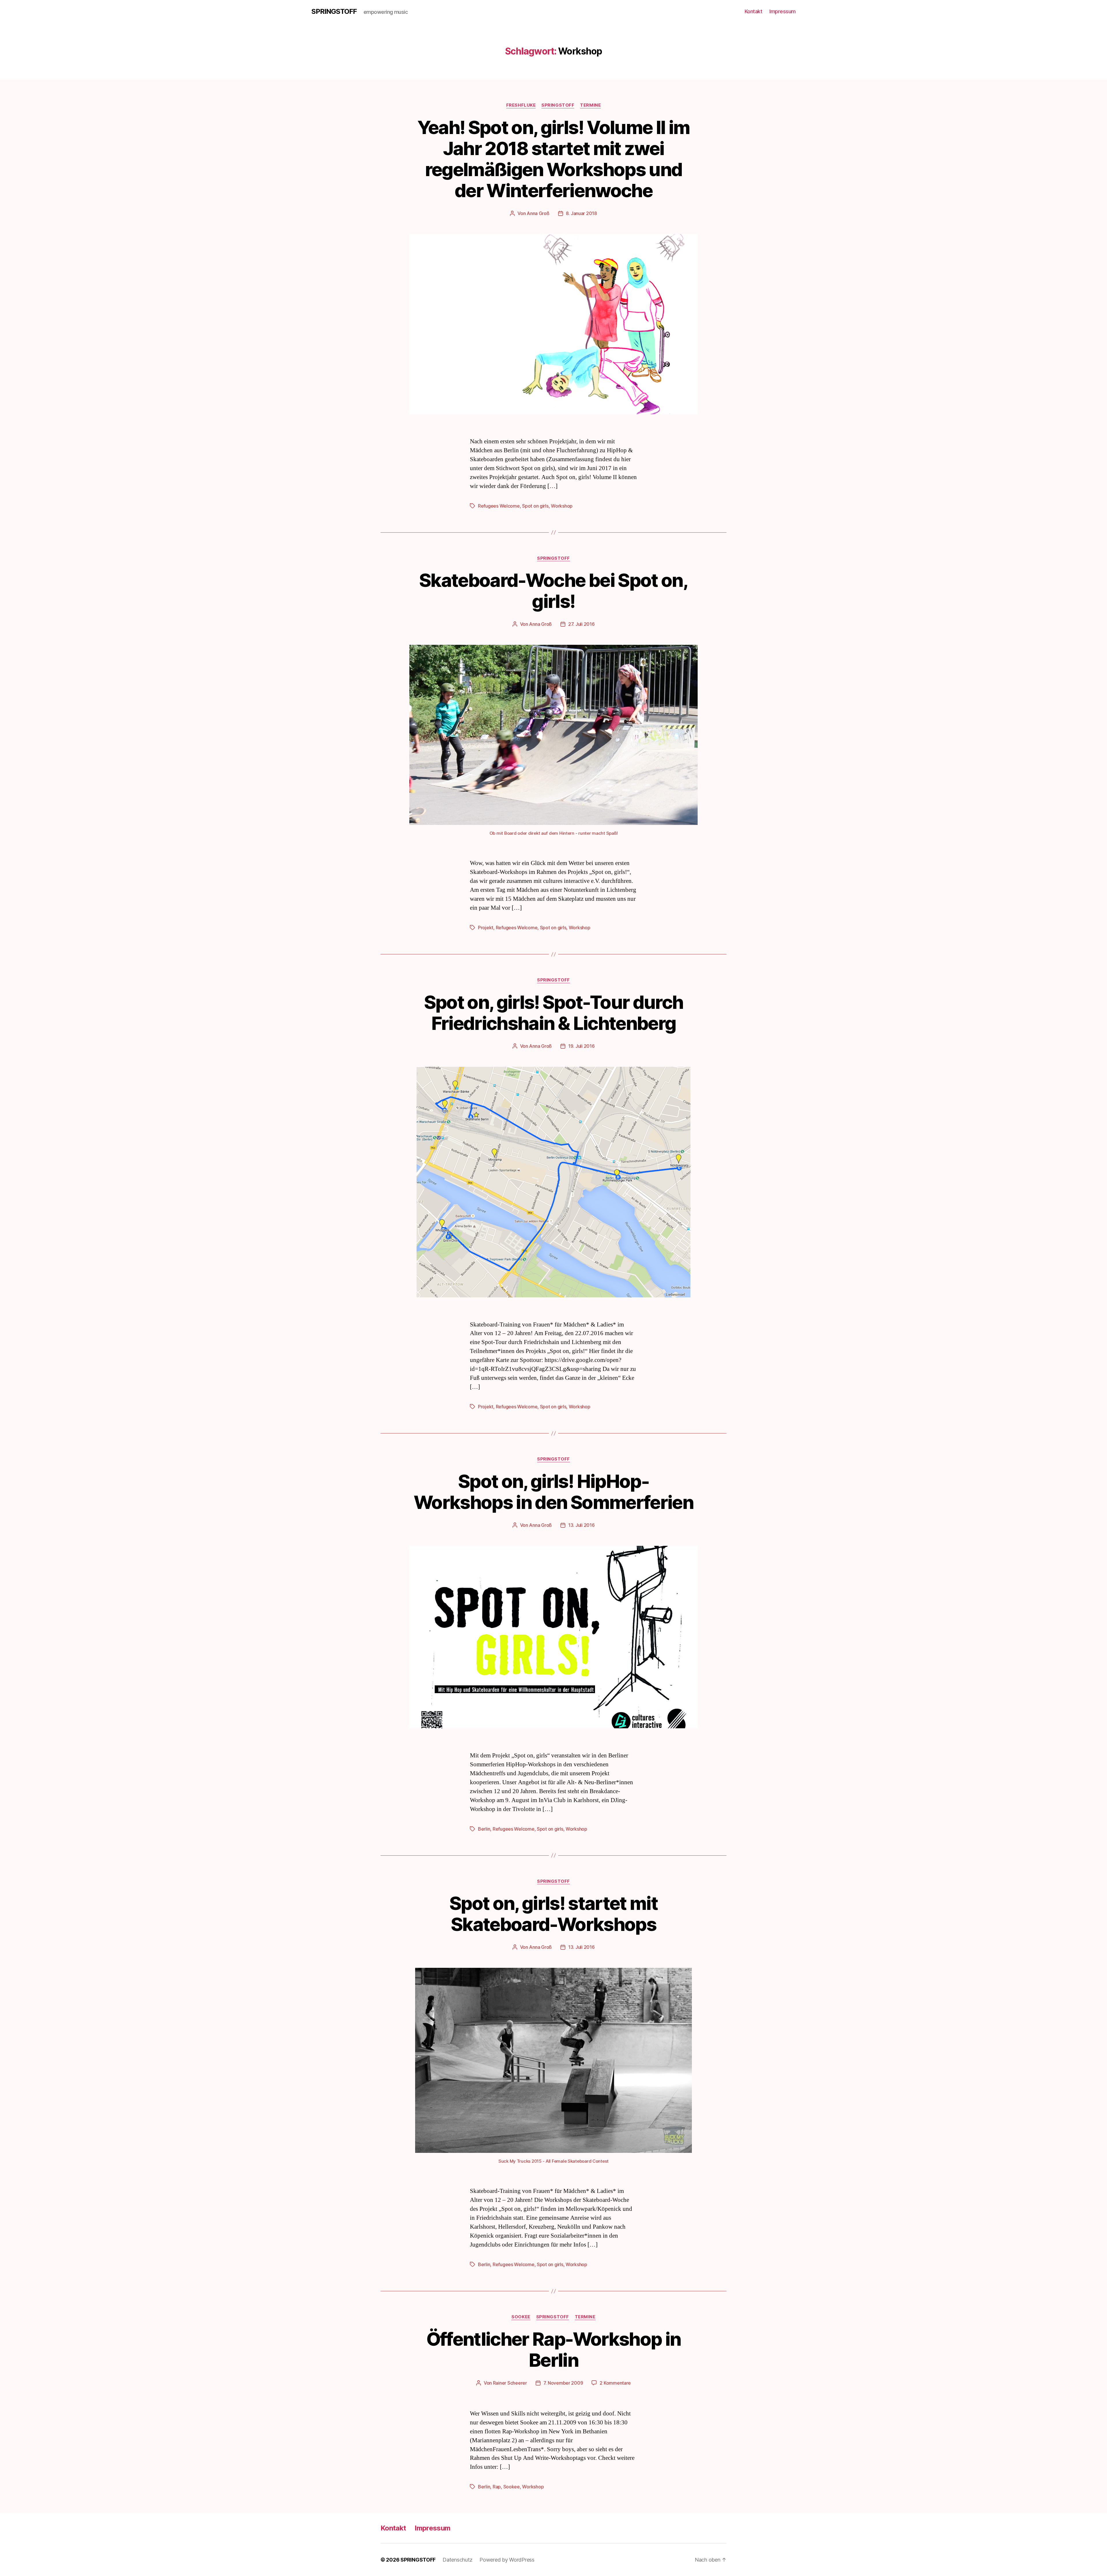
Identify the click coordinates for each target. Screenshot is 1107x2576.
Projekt (486, 928)
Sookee (521, 2317)
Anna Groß (538, 213)
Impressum (783, 11)
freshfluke (521, 105)
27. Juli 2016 (581, 624)
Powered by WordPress (507, 2560)
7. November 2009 (563, 2383)
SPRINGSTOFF (334, 12)
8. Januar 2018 (581, 213)
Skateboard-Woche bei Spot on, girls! (553, 591)
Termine (590, 105)
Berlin (484, 1829)
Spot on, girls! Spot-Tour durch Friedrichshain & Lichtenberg (554, 1013)
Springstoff (558, 105)
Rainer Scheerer (510, 2383)
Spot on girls (535, 506)
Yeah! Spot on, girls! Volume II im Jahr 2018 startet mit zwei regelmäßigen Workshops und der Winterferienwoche (554, 159)
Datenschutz (458, 2560)
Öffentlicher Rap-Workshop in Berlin (554, 2349)
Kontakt (754, 11)
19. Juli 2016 (581, 1046)
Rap (497, 2487)
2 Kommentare (615, 2383)
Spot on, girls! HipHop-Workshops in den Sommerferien (553, 1492)
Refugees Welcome (499, 506)
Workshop (562, 506)
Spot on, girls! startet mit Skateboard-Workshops (553, 1914)
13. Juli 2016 (581, 1525)
